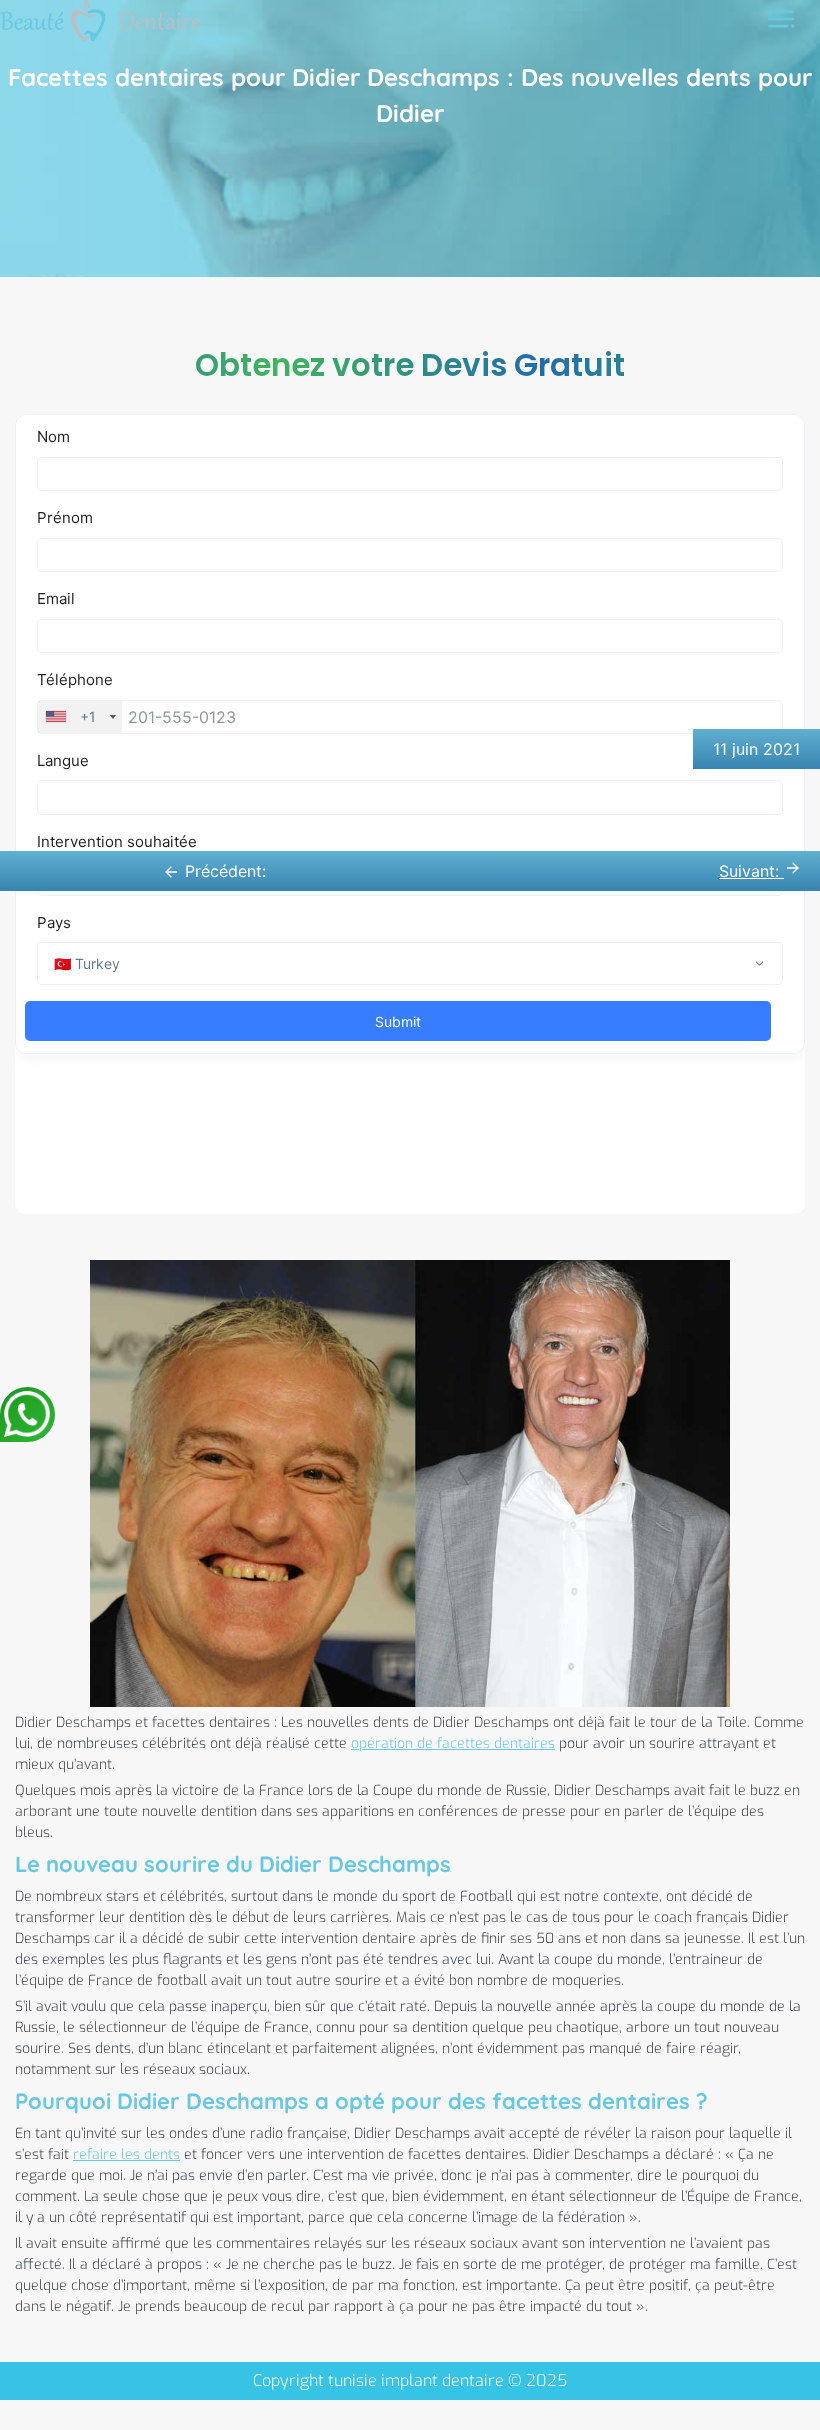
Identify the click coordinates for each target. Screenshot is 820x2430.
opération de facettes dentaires (453, 1743)
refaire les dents (126, 2154)
